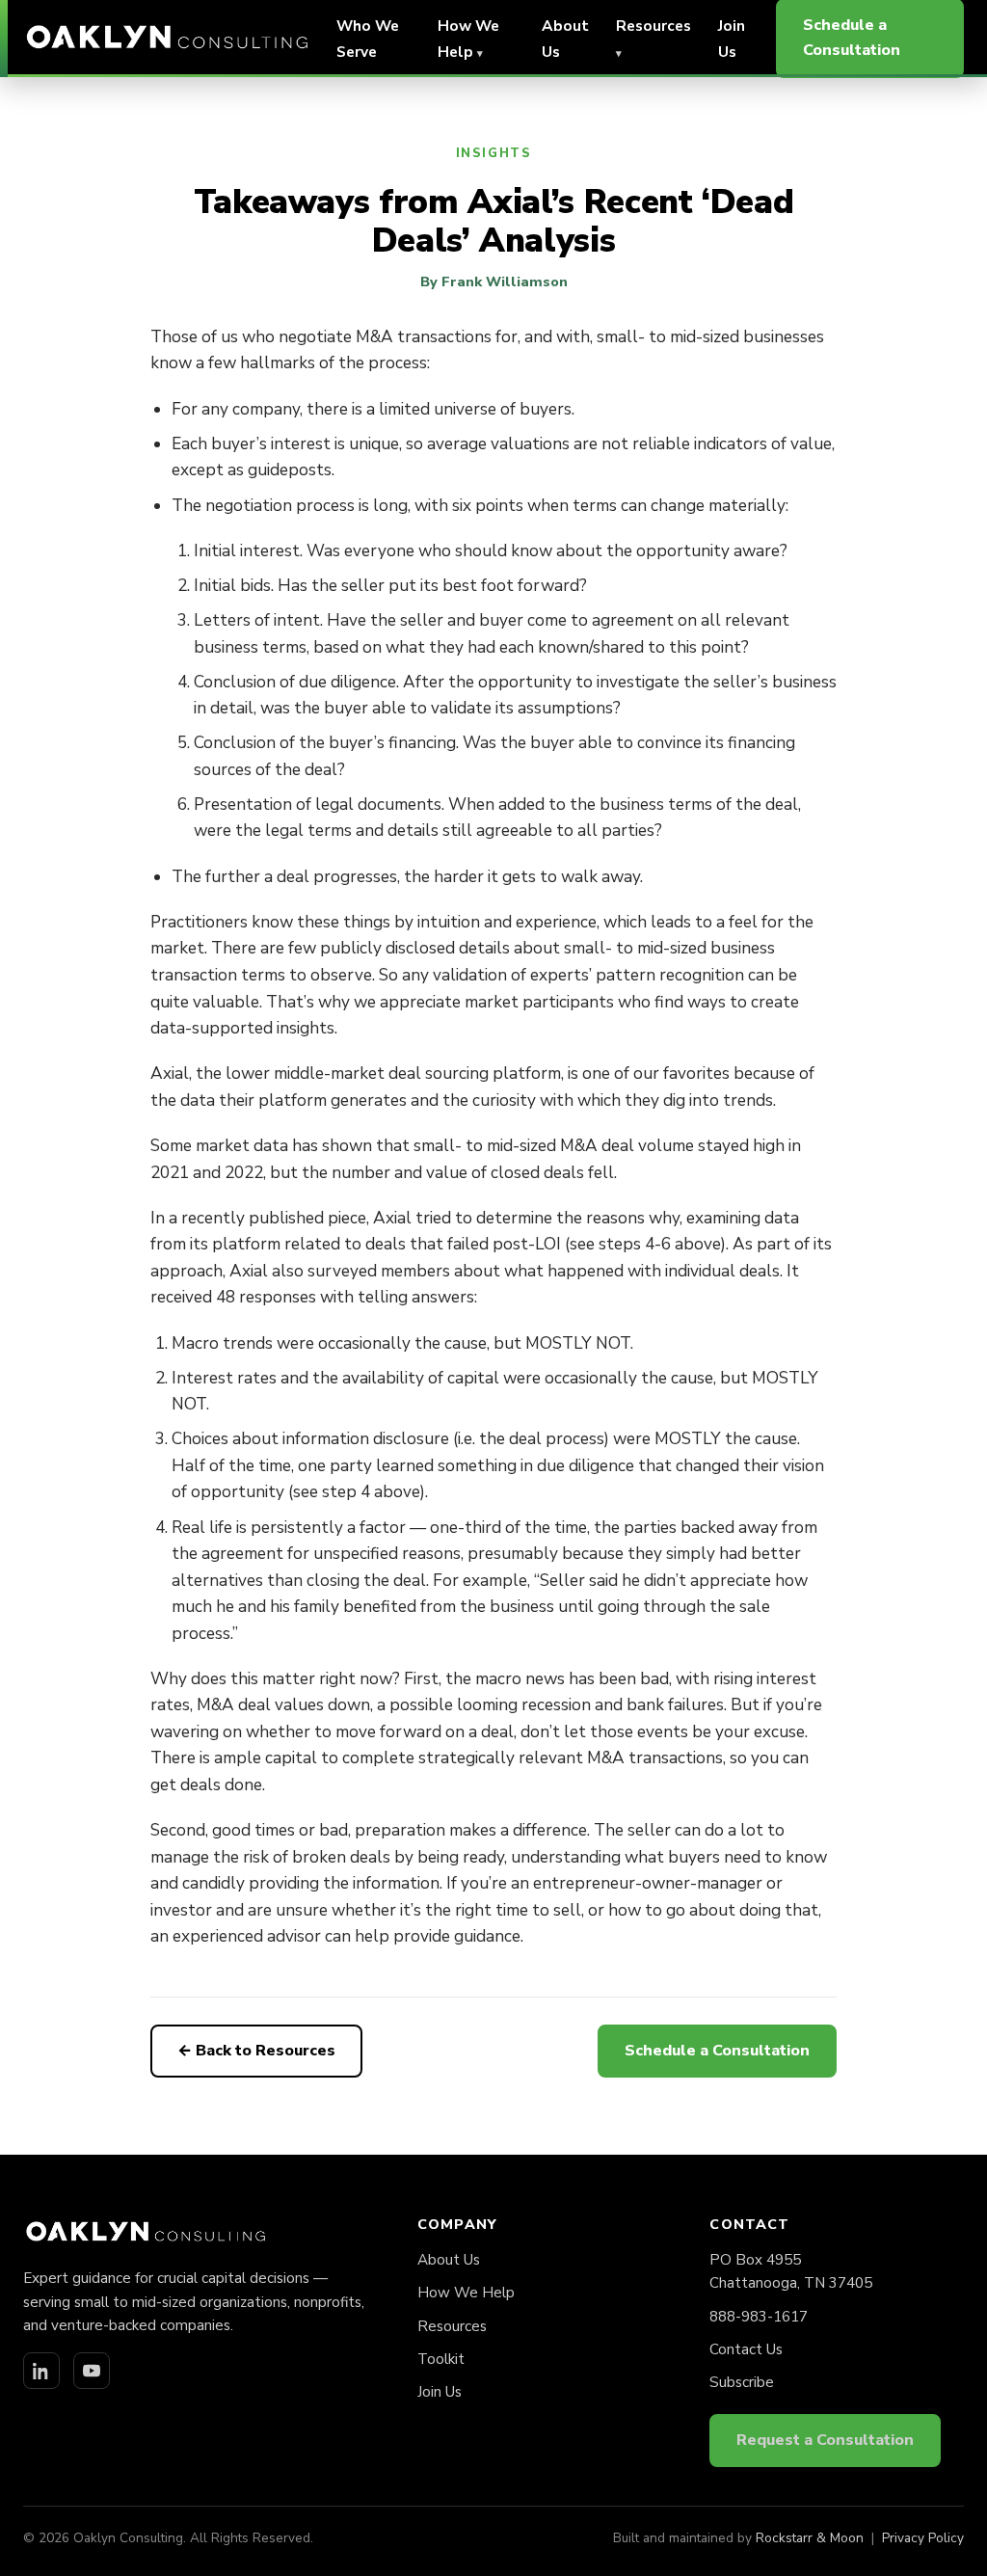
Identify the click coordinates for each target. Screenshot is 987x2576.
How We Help (466, 2293)
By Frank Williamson (494, 282)
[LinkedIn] (41, 2371)
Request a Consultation (825, 2440)
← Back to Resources (256, 2051)
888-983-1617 (759, 2317)
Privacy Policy (923, 2538)
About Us (449, 2260)
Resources (452, 2326)
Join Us (440, 2392)
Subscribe (742, 2382)
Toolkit (441, 2359)
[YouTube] (92, 2371)
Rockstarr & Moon (810, 2538)
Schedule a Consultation (717, 2051)
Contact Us (746, 2349)
